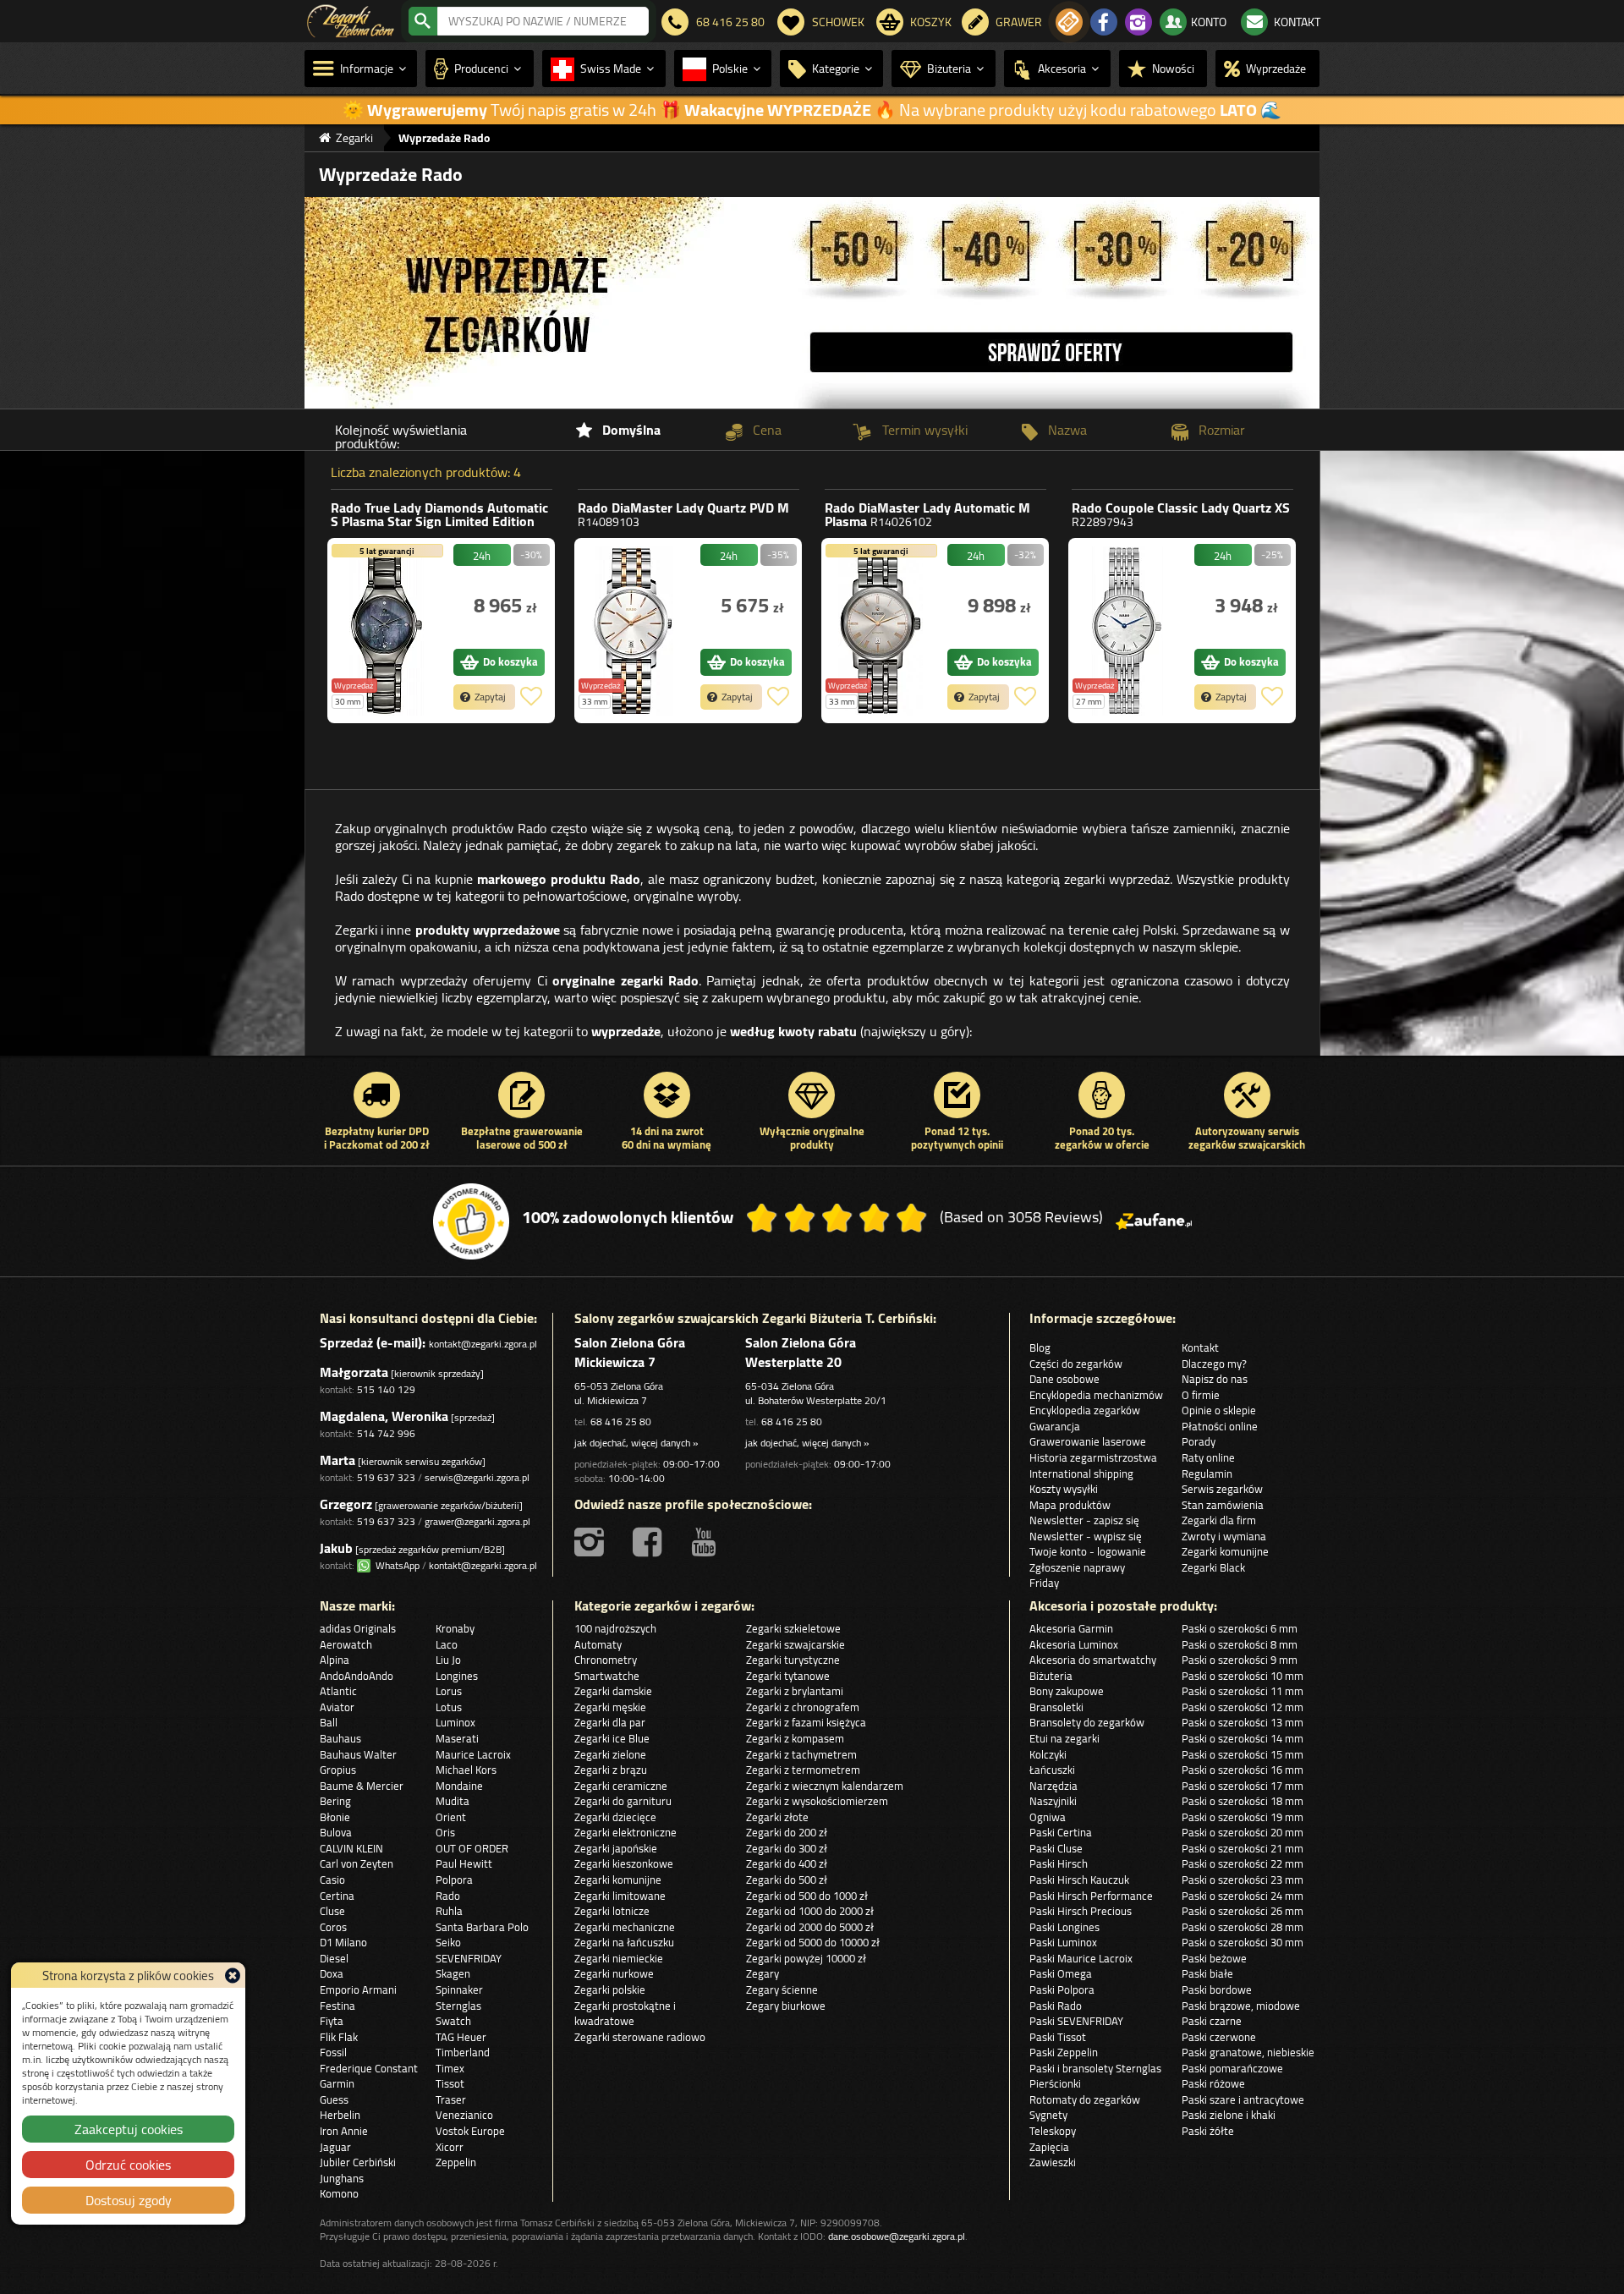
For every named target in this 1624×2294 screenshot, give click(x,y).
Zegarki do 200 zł (787, 1832)
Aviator (337, 1707)
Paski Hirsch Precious (1081, 1911)
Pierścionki (1055, 2083)
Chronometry (606, 1660)
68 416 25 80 (621, 1421)
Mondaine (459, 1786)
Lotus (449, 1707)
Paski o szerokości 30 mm (1243, 1942)
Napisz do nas (1215, 1379)
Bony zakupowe (1067, 1691)
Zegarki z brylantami (795, 1691)
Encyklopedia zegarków (1085, 1410)
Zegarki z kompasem (795, 1738)
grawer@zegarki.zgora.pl (477, 1521)
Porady (1199, 1441)
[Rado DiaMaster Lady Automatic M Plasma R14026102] (881, 631)
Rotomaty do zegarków (1085, 2099)
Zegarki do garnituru (623, 1801)
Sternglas (458, 2006)
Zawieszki (1053, 2162)
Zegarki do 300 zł (787, 1848)
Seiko (448, 1942)
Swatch (453, 2021)
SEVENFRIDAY (469, 1958)
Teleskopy (1053, 2131)
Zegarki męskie (610, 1707)
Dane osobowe (1064, 1379)
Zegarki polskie (610, 1989)
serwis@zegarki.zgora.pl (477, 1477)
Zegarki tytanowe (788, 1676)
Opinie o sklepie (1219, 1410)
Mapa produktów (1070, 1505)
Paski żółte (1208, 2131)
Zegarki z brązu (611, 1770)
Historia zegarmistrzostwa (1093, 1457)
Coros (333, 1927)
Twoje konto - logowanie (1088, 1551)
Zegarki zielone (610, 1754)
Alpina (335, 1660)
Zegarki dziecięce (615, 1817)
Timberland (463, 2052)
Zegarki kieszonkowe (624, 1863)
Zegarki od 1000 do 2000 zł (810, 1911)
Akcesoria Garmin (1071, 1628)
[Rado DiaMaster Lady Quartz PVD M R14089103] (634, 631)
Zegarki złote (777, 1817)
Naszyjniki (1053, 1801)
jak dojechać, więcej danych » (636, 1443)
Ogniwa (1048, 1817)
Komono (339, 2193)
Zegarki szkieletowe (793, 1628)
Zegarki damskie (613, 1691)
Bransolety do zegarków (1087, 1722)
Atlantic (338, 1691)
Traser (451, 2099)
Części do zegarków (1076, 1364)
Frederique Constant (369, 2068)
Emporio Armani (358, 1989)
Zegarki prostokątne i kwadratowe (625, 2014)
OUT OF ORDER (472, 1848)
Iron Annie (344, 2131)
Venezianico (464, 2115)
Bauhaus (340, 1738)
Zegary (763, 1973)
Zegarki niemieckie (619, 1958)
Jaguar (335, 2147)
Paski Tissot (1058, 2037)
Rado (439, 521)
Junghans (342, 2178)
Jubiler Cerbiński (358, 2162)
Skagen (453, 1973)
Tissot (450, 2083)
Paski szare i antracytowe (1243, 2099)
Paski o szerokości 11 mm (1243, 1691)
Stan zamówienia (1223, 1505)
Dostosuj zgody (129, 2200)
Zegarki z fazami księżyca (806, 1722)
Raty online (1208, 1457)
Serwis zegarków (1222, 1489)
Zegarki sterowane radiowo (640, 2037)
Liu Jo (448, 1660)
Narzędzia (1053, 1786)
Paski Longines (1064, 1927)
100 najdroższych (615, 1628)
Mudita (453, 1801)
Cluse (332, 1911)
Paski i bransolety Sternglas (1095, 2068)
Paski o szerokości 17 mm (1243, 1786)
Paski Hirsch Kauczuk (1079, 1880)
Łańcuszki (1052, 1770)
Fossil (333, 2052)
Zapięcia (1049, 2147)
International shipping (1081, 1474)
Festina (337, 2006)
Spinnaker (459, 1989)
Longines (457, 1676)
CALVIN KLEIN (351, 1848)
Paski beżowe (1214, 1958)
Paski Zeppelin (1064, 2052)
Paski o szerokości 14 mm (1243, 1738)
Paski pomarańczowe (1232, 2068)
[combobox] (543, 21)
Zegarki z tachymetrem (801, 1754)
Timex (450, 2068)
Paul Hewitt (464, 1863)
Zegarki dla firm (1219, 1520)
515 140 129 (386, 1389)
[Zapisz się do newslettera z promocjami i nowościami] (1069, 22)
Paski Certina (1061, 1832)
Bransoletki (1056, 1707)
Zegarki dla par (610, 1722)
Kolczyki (1048, 1754)
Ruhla (449, 1911)
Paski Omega (1061, 1973)
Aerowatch (346, 1644)
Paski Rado (1056, 2006)
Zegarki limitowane (620, 1896)
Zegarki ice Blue (612, 1738)
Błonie (335, 1817)
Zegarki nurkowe (614, 1973)
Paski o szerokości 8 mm (1240, 1644)
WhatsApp (395, 1565)
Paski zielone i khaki (1229, 2115)
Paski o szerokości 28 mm (1243, 1927)
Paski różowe (1213, 2083)
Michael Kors (466, 1770)
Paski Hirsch (1059, 1863)
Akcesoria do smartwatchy (1093, 1660)
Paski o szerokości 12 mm (1243, 1707)
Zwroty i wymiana (1224, 1536)
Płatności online (1220, 1426)
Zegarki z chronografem (803, 1707)
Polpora (454, 1880)
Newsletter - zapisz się (1084, 1520)
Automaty (598, 1644)
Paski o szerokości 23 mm (1243, 1880)
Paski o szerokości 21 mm (1243, 1848)
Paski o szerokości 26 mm (1243, 1911)
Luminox (455, 1722)
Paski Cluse (1056, 1848)
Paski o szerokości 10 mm (1243, 1676)
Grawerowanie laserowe (1088, 1441)
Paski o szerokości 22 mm (1243, 1863)
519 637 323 (386, 1477)
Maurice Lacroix (473, 1754)
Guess (334, 2099)
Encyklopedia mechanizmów (1096, 1395)
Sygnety (1048, 2115)
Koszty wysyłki (1064, 1489)
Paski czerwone (1219, 2037)
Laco (447, 1644)
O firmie (1201, 1395)
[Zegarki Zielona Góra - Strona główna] (351, 19)
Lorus (449, 1691)
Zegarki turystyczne (793, 1660)
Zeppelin (456, 2162)
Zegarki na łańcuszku (624, 1942)
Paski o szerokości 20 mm (1243, 1832)
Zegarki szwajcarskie (796, 1644)
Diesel (334, 1958)
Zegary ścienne (782, 1989)
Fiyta (332, 2021)
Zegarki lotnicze (612, 1911)
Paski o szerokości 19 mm (1243, 1817)
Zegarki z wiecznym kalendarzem (825, 1786)
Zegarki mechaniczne (625, 1927)
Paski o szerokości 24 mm (1243, 1896)
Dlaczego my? (1214, 1364)
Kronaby (455, 1628)
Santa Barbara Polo (482, 1927)
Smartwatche (607, 1676)
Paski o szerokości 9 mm (1240, 1660)
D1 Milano (343, 1942)
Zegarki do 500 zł (787, 1880)
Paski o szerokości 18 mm (1243, 1801)
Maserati (457, 1738)
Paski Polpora (1062, 1989)
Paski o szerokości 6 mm (1240, 1628)
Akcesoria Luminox (1074, 1644)
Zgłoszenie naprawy (1077, 1567)
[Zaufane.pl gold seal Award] (471, 1221)
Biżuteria (1051, 1676)
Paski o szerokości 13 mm (1243, 1722)
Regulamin (1207, 1474)
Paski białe (1207, 1973)
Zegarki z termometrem (803, 1770)
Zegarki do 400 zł (787, 1863)
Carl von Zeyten (357, 1863)
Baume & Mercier (362, 1786)
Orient (451, 1817)
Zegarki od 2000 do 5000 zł (810, 1927)
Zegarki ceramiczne (621, 1786)
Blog (1040, 1347)
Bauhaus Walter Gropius (358, 1762)
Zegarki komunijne (1225, 1551)
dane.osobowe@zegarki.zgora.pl (897, 2236)
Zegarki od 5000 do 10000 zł (813, 1942)
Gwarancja (1055, 1426)
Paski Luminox (1063, 1942)
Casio (332, 1880)
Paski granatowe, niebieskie (1248, 2052)
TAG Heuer (461, 2037)
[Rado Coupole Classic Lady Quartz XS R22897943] (1127, 631)
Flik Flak (339, 2037)
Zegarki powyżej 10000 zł (806, 1958)
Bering (335, 1801)
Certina (337, 1896)
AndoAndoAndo (357, 1676)
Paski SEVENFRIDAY (1076, 2021)
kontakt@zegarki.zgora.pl (483, 1344)
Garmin (337, 2083)
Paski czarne (1212, 2021)
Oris (445, 1832)
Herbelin (340, 2115)
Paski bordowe (1217, 1989)
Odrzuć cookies (128, 2165)
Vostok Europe (470, 2131)
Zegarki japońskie (616, 1848)
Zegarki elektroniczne (625, 1832)
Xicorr (450, 2147)
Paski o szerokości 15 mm (1243, 1754)
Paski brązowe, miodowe (1241, 2006)
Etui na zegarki (1064, 1738)
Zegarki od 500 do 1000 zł (807, 1896)
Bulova (336, 1832)
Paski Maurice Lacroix (1081, 1958)
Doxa (332, 1973)
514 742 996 (386, 1433)
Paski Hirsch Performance (1091, 1896)
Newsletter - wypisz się (1086, 1536)
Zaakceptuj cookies (129, 2129)
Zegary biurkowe (786, 2006)
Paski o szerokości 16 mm (1243, 1770)
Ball (329, 1722)
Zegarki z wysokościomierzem (817, 1801)
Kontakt (1200, 1347)
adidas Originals (358, 1628)
